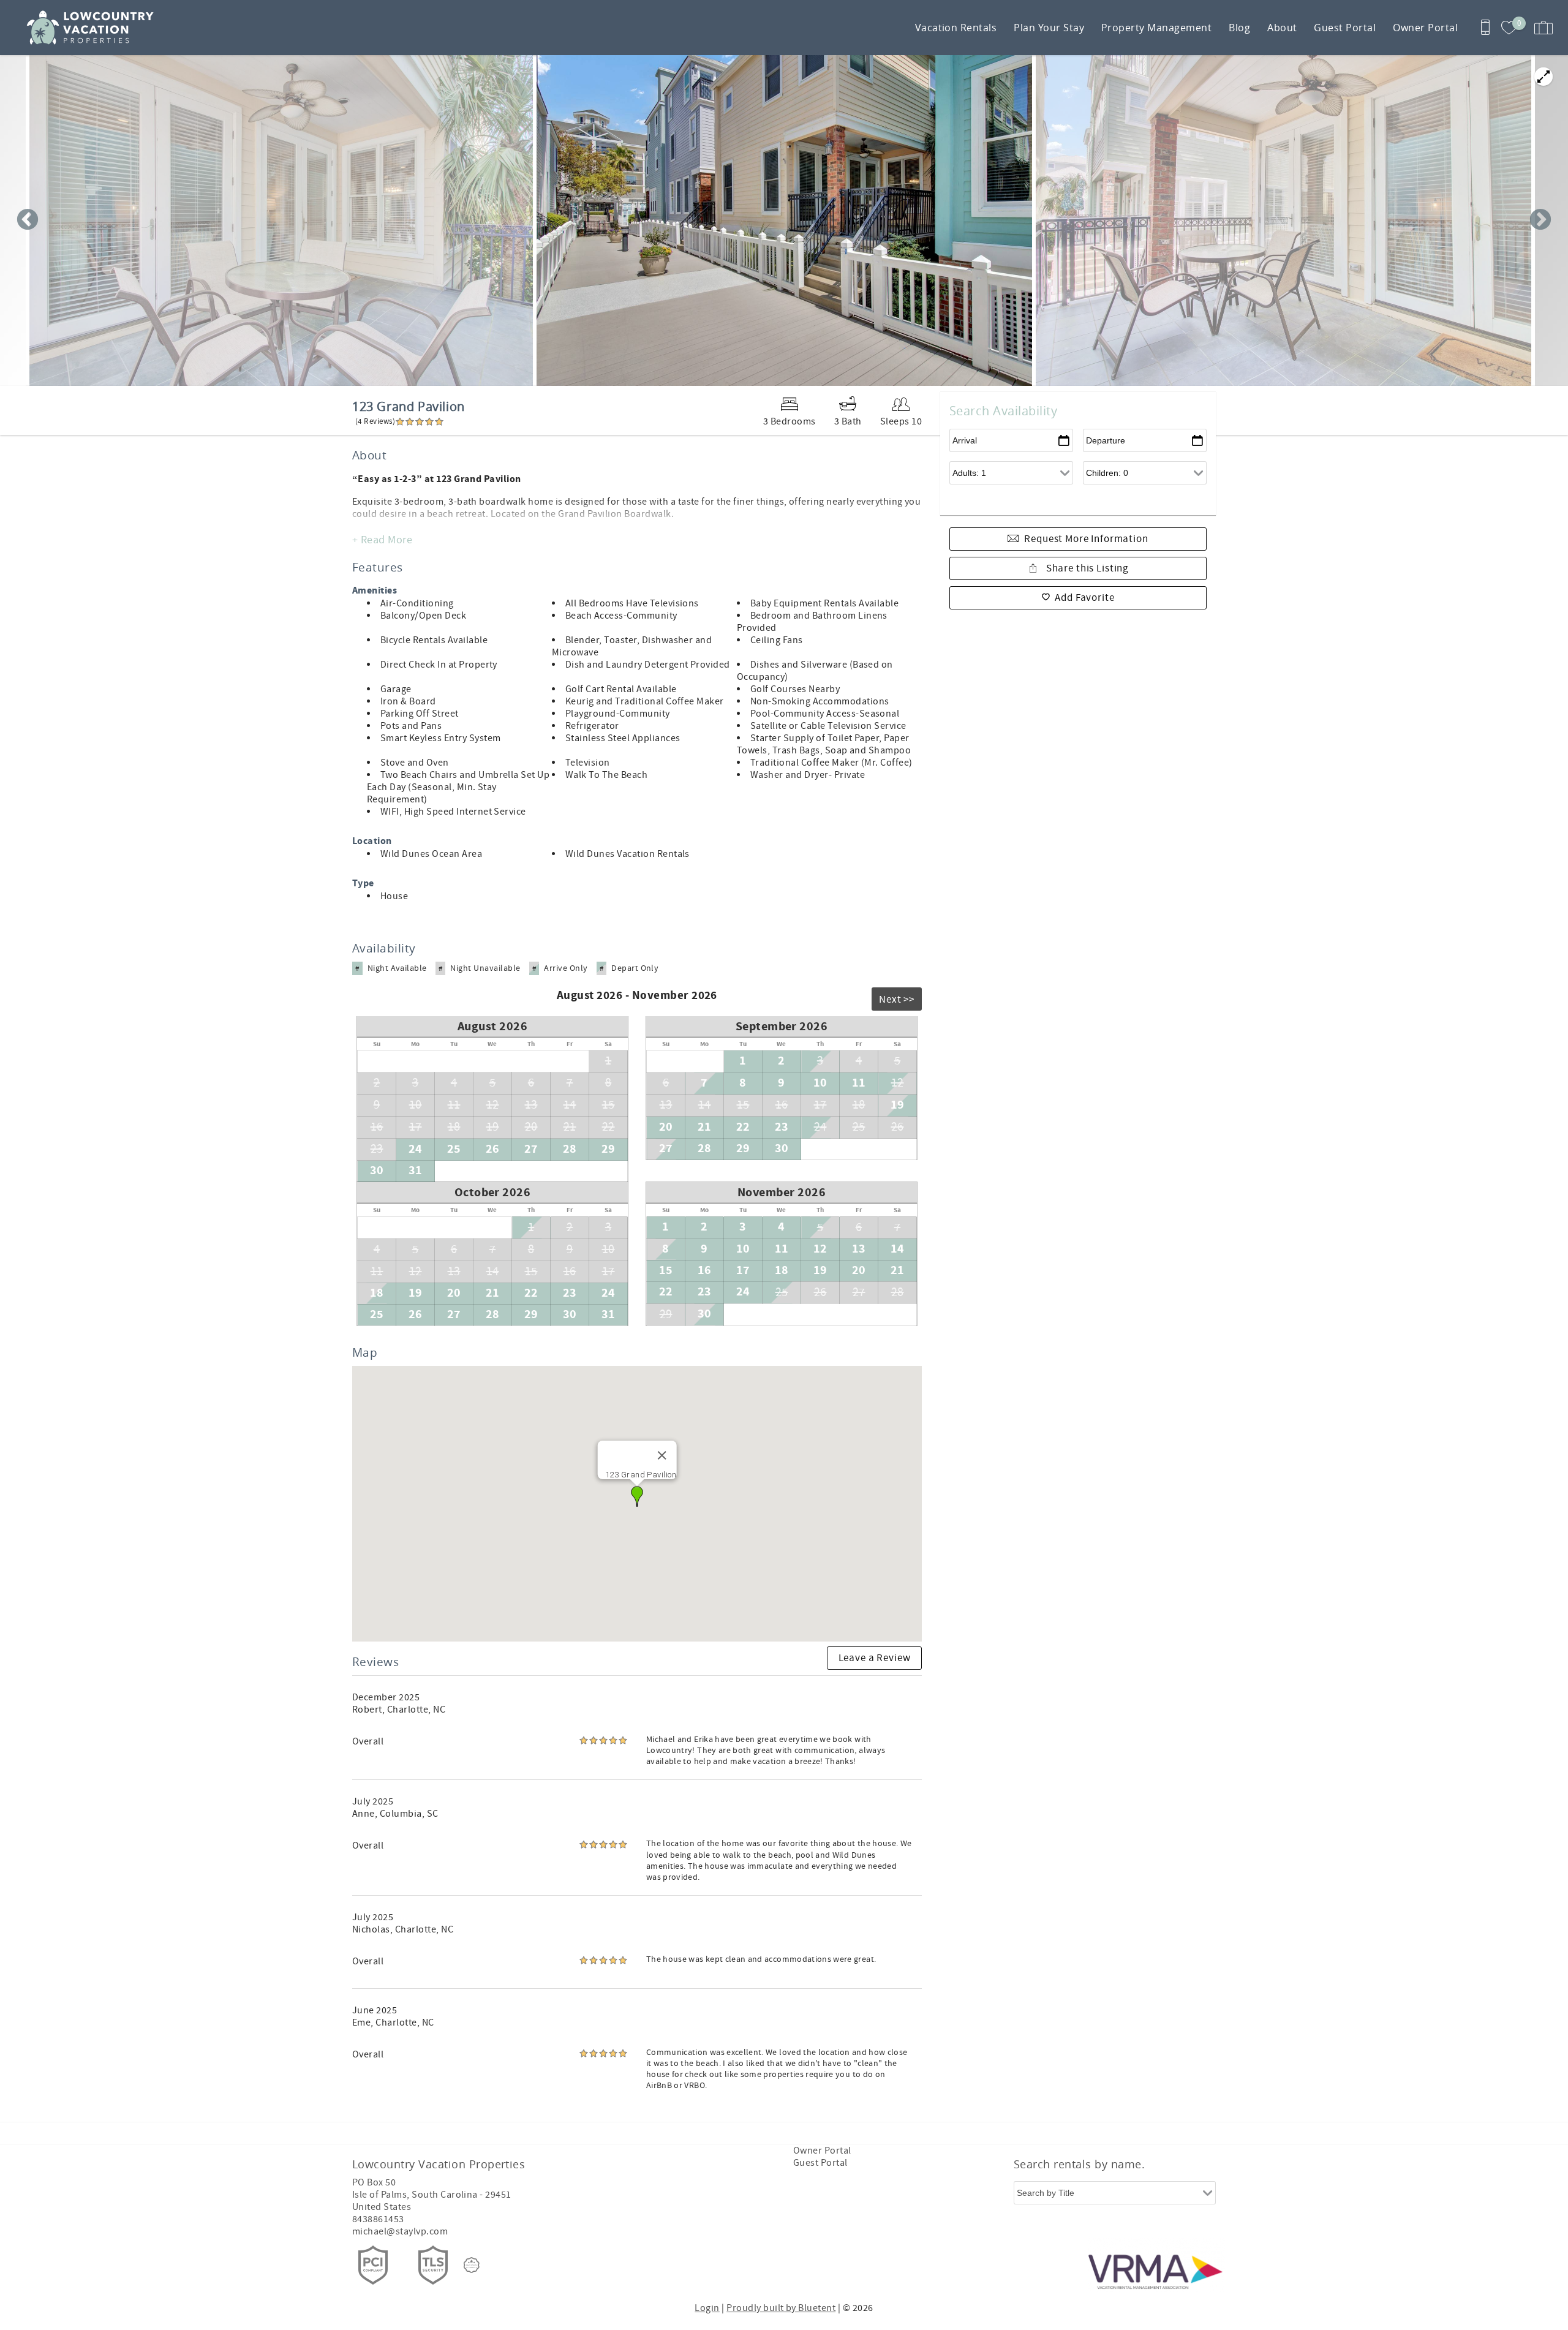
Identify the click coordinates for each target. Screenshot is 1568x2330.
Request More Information (1086, 539)
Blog (1239, 28)
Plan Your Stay (1049, 28)
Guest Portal (1345, 28)
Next (1540, 221)
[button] (637, 1496)
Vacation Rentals (956, 28)
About (1282, 28)
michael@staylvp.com (400, 2231)
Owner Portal (1425, 28)
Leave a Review (875, 1658)
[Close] (661, 1455)
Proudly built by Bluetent (781, 2308)
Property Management (1156, 28)
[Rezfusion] (472, 2265)
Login (707, 2308)
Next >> (897, 1000)
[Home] (93, 28)
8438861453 (378, 2219)
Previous (28, 221)
